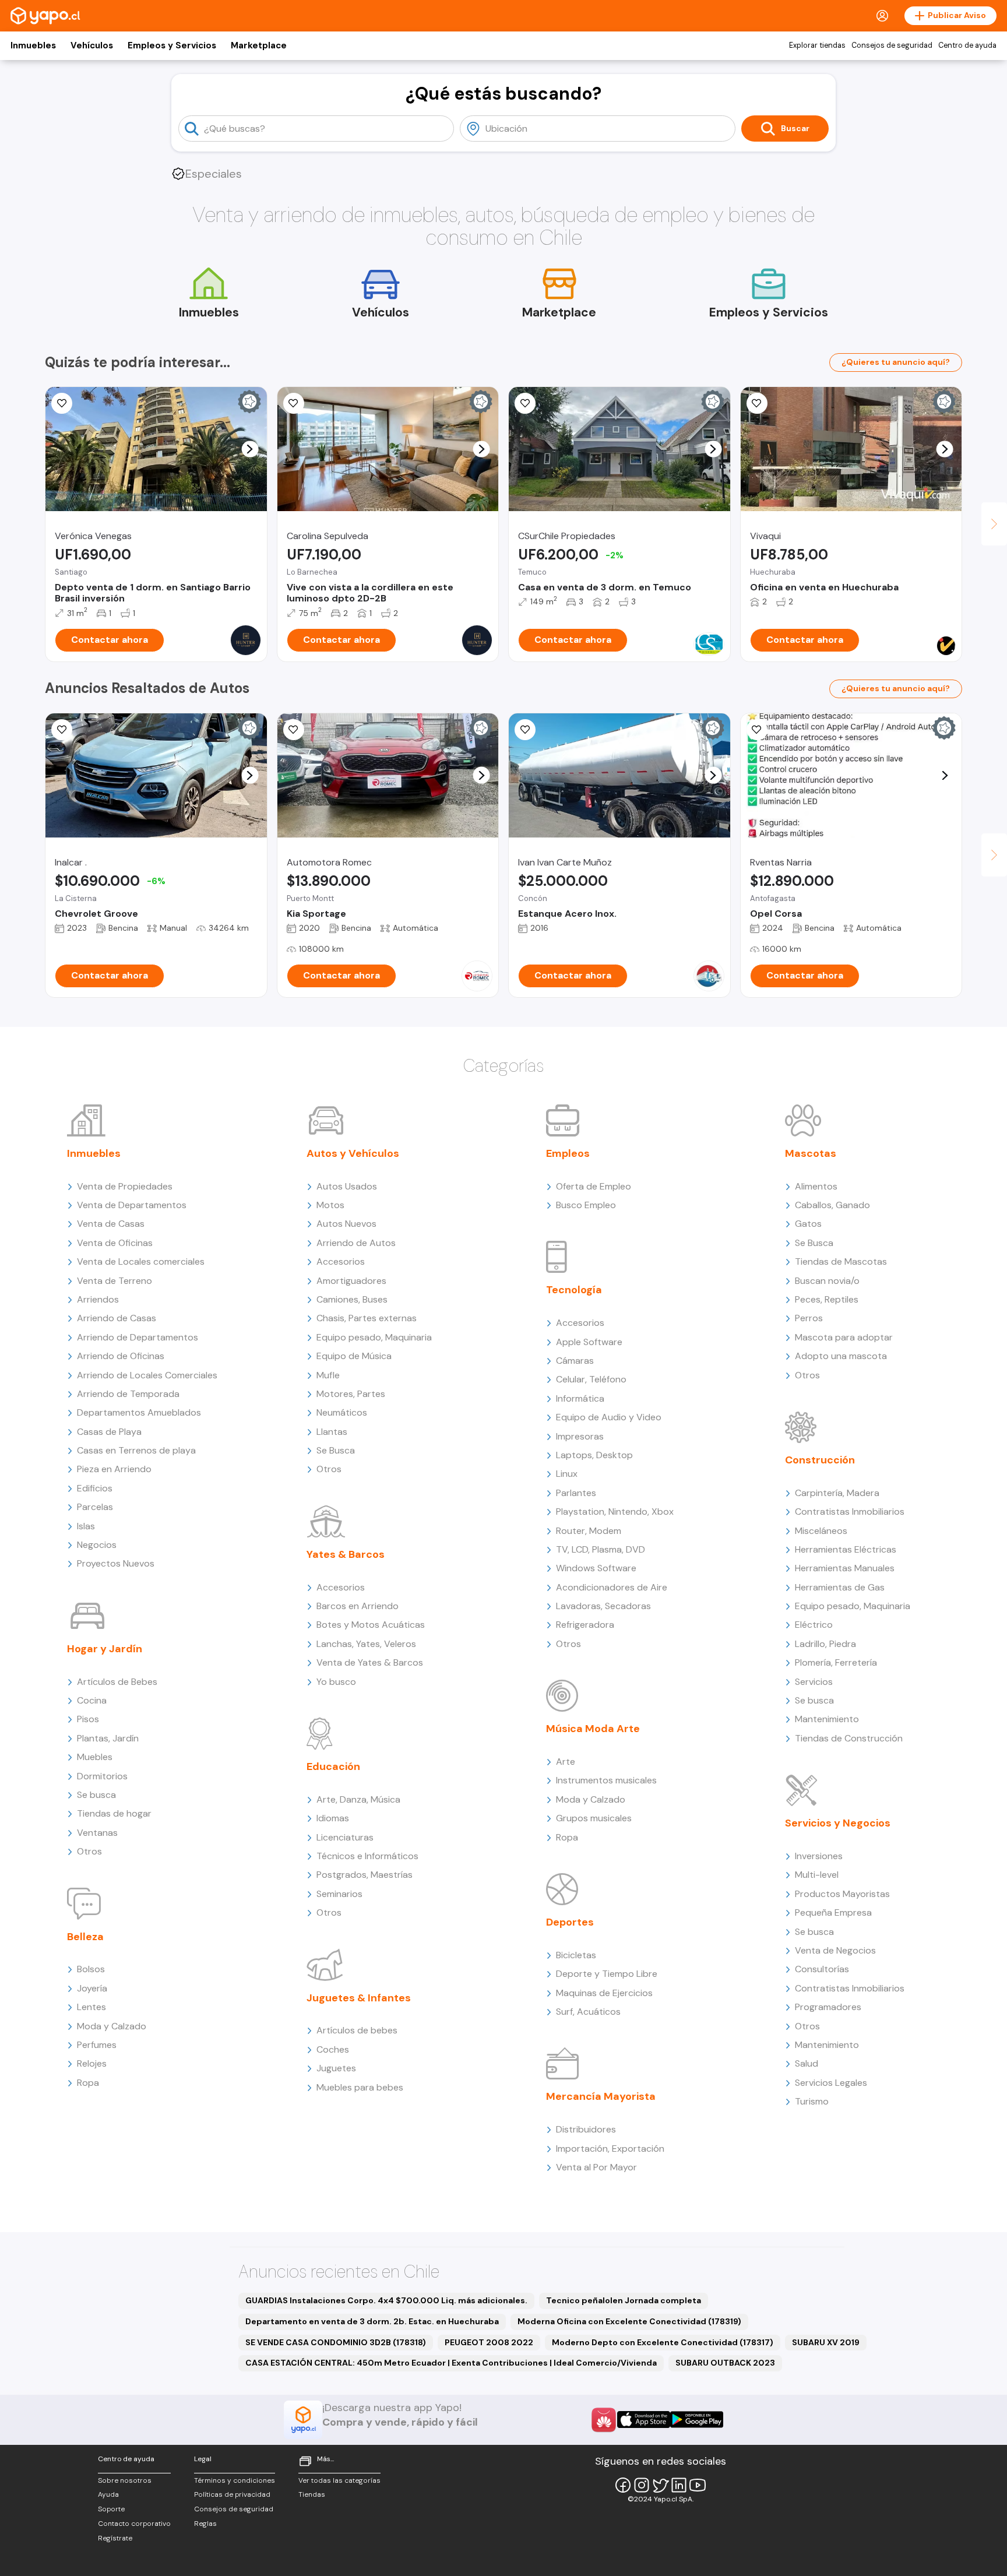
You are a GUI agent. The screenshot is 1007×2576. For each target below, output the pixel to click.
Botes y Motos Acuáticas (371, 1625)
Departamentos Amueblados (139, 1412)
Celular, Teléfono (591, 1379)
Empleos (568, 1153)
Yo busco (336, 1682)
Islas (86, 1526)
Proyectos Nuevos (116, 1563)
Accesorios (341, 1261)
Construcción (820, 1460)
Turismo (812, 2101)
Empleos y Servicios (172, 45)
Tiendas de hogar (114, 1813)
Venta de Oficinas (115, 1243)
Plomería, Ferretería (836, 1662)
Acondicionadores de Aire (612, 1587)
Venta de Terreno (115, 1281)
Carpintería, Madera (837, 1493)
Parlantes (576, 1493)
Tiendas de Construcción (849, 1738)
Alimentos (816, 1186)
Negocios (97, 1545)
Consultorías (822, 1969)
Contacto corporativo (134, 2524)
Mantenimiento (827, 1719)
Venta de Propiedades (125, 1186)
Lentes (91, 2007)
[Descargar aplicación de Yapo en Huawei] (604, 2420)
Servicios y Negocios (838, 1823)
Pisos (88, 1719)
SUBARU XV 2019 (826, 2342)
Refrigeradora (585, 1625)
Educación (333, 1766)
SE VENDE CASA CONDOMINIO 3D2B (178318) (336, 2342)
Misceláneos (821, 1531)
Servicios (814, 1682)
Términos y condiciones (235, 2480)
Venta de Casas (111, 1224)
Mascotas (811, 1153)
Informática (580, 1398)
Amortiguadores (351, 1281)
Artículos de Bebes (117, 1682)
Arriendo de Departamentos (138, 1337)
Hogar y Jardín (105, 1649)
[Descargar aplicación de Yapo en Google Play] (697, 2420)
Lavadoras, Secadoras (603, 1606)
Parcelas (95, 1507)
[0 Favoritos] (62, 403)
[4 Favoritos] (62, 730)
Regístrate (115, 2538)
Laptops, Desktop (594, 1455)
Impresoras (580, 1436)
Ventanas (97, 1833)
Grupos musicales (594, 1818)
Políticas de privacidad (232, 2494)
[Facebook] (623, 2485)
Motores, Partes (351, 1394)
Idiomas (333, 1818)
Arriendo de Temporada (128, 1394)
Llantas (332, 1432)
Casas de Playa (109, 1432)
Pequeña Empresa (833, 1912)
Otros (89, 1851)
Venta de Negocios (835, 1950)
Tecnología (574, 1290)
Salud (807, 2063)
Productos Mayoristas (842, 1894)
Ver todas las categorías (339, 2480)
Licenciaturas (345, 1837)
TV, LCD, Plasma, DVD (601, 1549)
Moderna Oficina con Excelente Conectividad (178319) (629, 2321)
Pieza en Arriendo (114, 1469)
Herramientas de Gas (840, 1587)
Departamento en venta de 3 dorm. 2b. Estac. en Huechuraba (372, 2321)
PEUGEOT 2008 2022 (489, 2342)
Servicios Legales (831, 2083)
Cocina (92, 1700)
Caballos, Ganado (832, 1205)
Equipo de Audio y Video (609, 1417)
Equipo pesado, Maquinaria (374, 1337)
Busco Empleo (586, 1205)
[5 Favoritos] (525, 403)
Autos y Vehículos (353, 1153)
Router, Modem (589, 1531)
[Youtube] (698, 2485)
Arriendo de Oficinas (121, 1356)
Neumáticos (342, 1412)
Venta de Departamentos (132, 1205)
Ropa (88, 2083)
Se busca (96, 1795)
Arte (566, 1762)
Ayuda (108, 2494)
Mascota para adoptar (844, 1337)
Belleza (85, 1937)
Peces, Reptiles (827, 1299)
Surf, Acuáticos (588, 2012)
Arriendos (98, 1299)
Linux (567, 1474)
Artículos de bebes (357, 2030)
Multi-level (817, 1875)
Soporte (111, 2509)
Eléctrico (814, 1625)
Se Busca (336, 1450)
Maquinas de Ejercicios (604, 1993)
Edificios (95, 1488)
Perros (809, 1318)
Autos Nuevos (346, 1224)
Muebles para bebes (360, 2087)
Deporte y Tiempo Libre (607, 1974)
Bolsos (91, 1969)
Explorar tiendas (817, 45)
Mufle (328, 1375)
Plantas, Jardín (108, 1738)
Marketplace (259, 45)
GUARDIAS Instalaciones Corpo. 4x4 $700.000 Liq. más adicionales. (386, 2300)
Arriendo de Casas (117, 1318)
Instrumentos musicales (606, 1780)
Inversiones (819, 1856)
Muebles (95, 1757)
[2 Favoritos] (294, 403)
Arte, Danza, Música (358, 1799)
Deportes (570, 1922)
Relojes (92, 2063)
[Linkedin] (679, 2485)
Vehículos (92, 45)
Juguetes (336, 2068)
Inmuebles (33, 45)
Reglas (205, 2524)
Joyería (92, 1988)
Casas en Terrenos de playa (136, 1450)
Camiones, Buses (352, 1299)
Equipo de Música (354, 1356)
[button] (250, 449)
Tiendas (312, 2494)
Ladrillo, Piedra (825, 1644)
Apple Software (589, 1342)
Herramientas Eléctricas (846, 1549)
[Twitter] (660, 2485)
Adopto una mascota (841, 1356)
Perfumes (97, 2045)
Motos (330, 1205)
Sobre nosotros (125, 2480)
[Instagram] (642, 2485)
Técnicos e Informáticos (367, 1856)
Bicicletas (576, 1955)
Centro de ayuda (967, 45)
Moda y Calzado (112, 2026)
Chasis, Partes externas (367, 1318)
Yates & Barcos (346, 1554)
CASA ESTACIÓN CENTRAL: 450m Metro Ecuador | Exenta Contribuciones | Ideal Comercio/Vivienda (451, 2363)
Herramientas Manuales (845, 1568)
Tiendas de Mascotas (841, 1261)
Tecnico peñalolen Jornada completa (624, 2300)
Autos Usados (347, 1186)
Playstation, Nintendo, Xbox (615, 1512)
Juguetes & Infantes (359, 1998)
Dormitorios (102, 1776)
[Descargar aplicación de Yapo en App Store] (644, 2420)
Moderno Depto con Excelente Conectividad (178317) (663, 2342)
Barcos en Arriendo (358, 1606)
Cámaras (575, 1361)
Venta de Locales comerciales (141, 1261)
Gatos (808, 1224)
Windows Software (596, 1568)
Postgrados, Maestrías (365, 1875)
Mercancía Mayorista (601, 2096)
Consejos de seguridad (892, 45)
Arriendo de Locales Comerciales (147, 1375)
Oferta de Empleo (594, 1186)
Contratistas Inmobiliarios (850, 1512)
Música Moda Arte (593, 1729)
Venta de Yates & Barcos (370, 1662)
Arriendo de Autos (356, 1243)
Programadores (828, 2007)
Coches (333, 2049)
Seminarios (339, 1894)
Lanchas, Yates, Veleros (366, 1644)
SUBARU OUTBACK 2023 (725, 2363)
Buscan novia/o (827, 1281)
